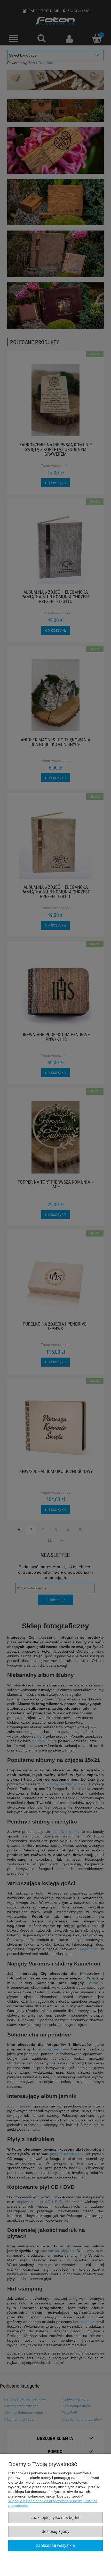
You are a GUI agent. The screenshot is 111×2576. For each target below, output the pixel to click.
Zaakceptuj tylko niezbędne (56, 2517)
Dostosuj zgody (56, 2531)
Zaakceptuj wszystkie (55, 2545)
